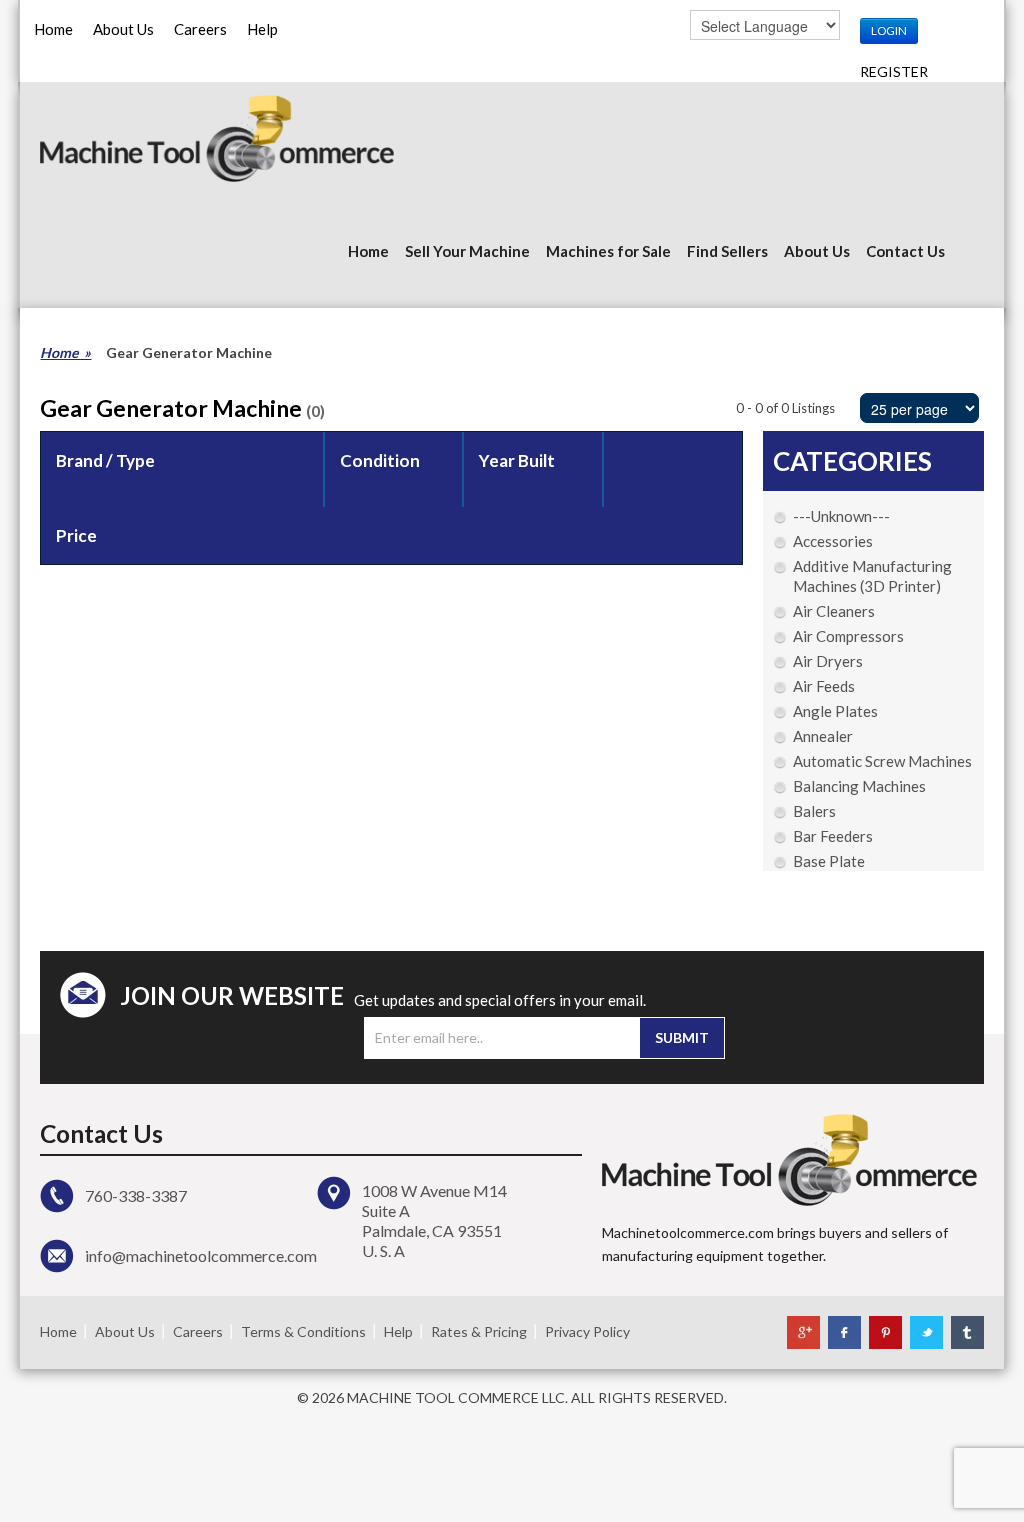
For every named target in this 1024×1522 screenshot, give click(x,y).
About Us (123, 29)
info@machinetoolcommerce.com (201, 1255)
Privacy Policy (587, 1331)
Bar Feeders (833, 836)
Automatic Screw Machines (882, 761)
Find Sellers (727, 251)
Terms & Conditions (303, 1331)
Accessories (833, 541)
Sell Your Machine (467, 251)
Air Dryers (828, 661)
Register (894, 71)
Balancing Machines (859, 786)
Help (262, 29)
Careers (200, 29)
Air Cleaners (834, 611)
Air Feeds (824, 686)
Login (889, 30)
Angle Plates (835, 711)
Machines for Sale (608, 251)
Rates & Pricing (479, 1331)
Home (53, 29)
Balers (814, 811)
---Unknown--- (841, 516)
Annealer (823, 736)
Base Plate (829, 861)
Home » (65, 352)
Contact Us (905, 251)
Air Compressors (848, 636)
